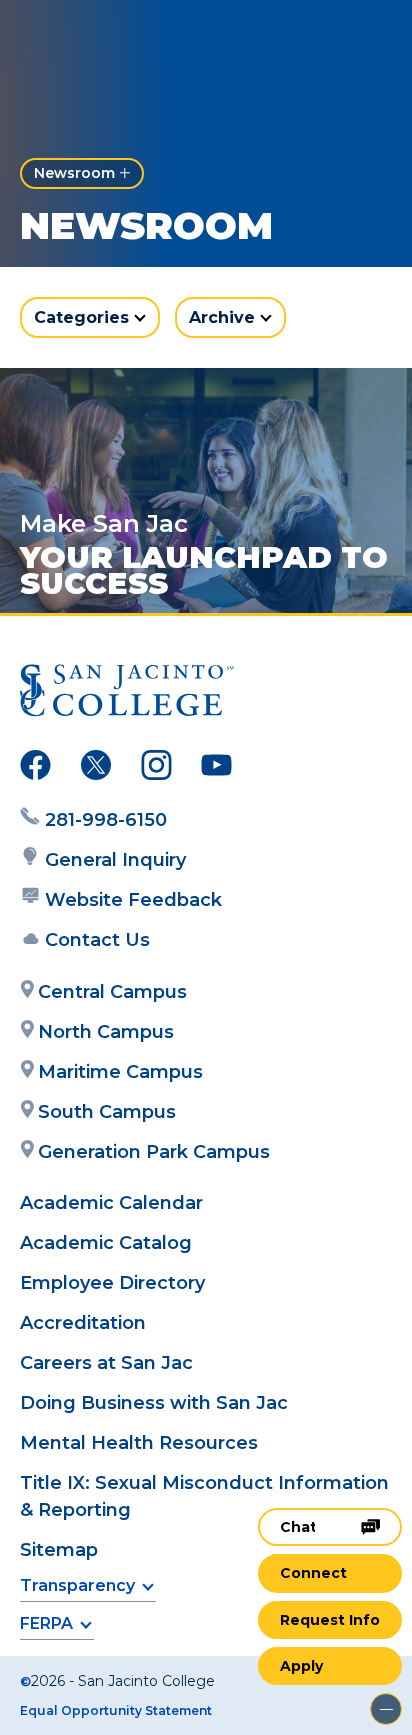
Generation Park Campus (154, 1152)
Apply (301, 1666)
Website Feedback (133, 900)
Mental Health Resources (139, 1443)
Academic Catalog (106, 1243)
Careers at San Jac (106, 1363)
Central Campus (112, 992)
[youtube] (216, 769)
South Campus (107, 1112)
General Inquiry (115, 860)
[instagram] (156, 769)
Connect (313, 1573)
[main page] (76, 36)
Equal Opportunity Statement (116, 1710)
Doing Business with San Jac (154, 1403)
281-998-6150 (106, 820)
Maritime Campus (120, 1072)
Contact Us (97, 940)
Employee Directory (112, 1283)
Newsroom (74, 173)
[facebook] (35, 769)
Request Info (330, 1620)
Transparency (77, 1585)
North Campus (106, 1032)
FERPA (46, 1623)
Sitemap (59, 1550)
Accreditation (83, 1323)
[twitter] (96, 769)
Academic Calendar (111, 1203)
